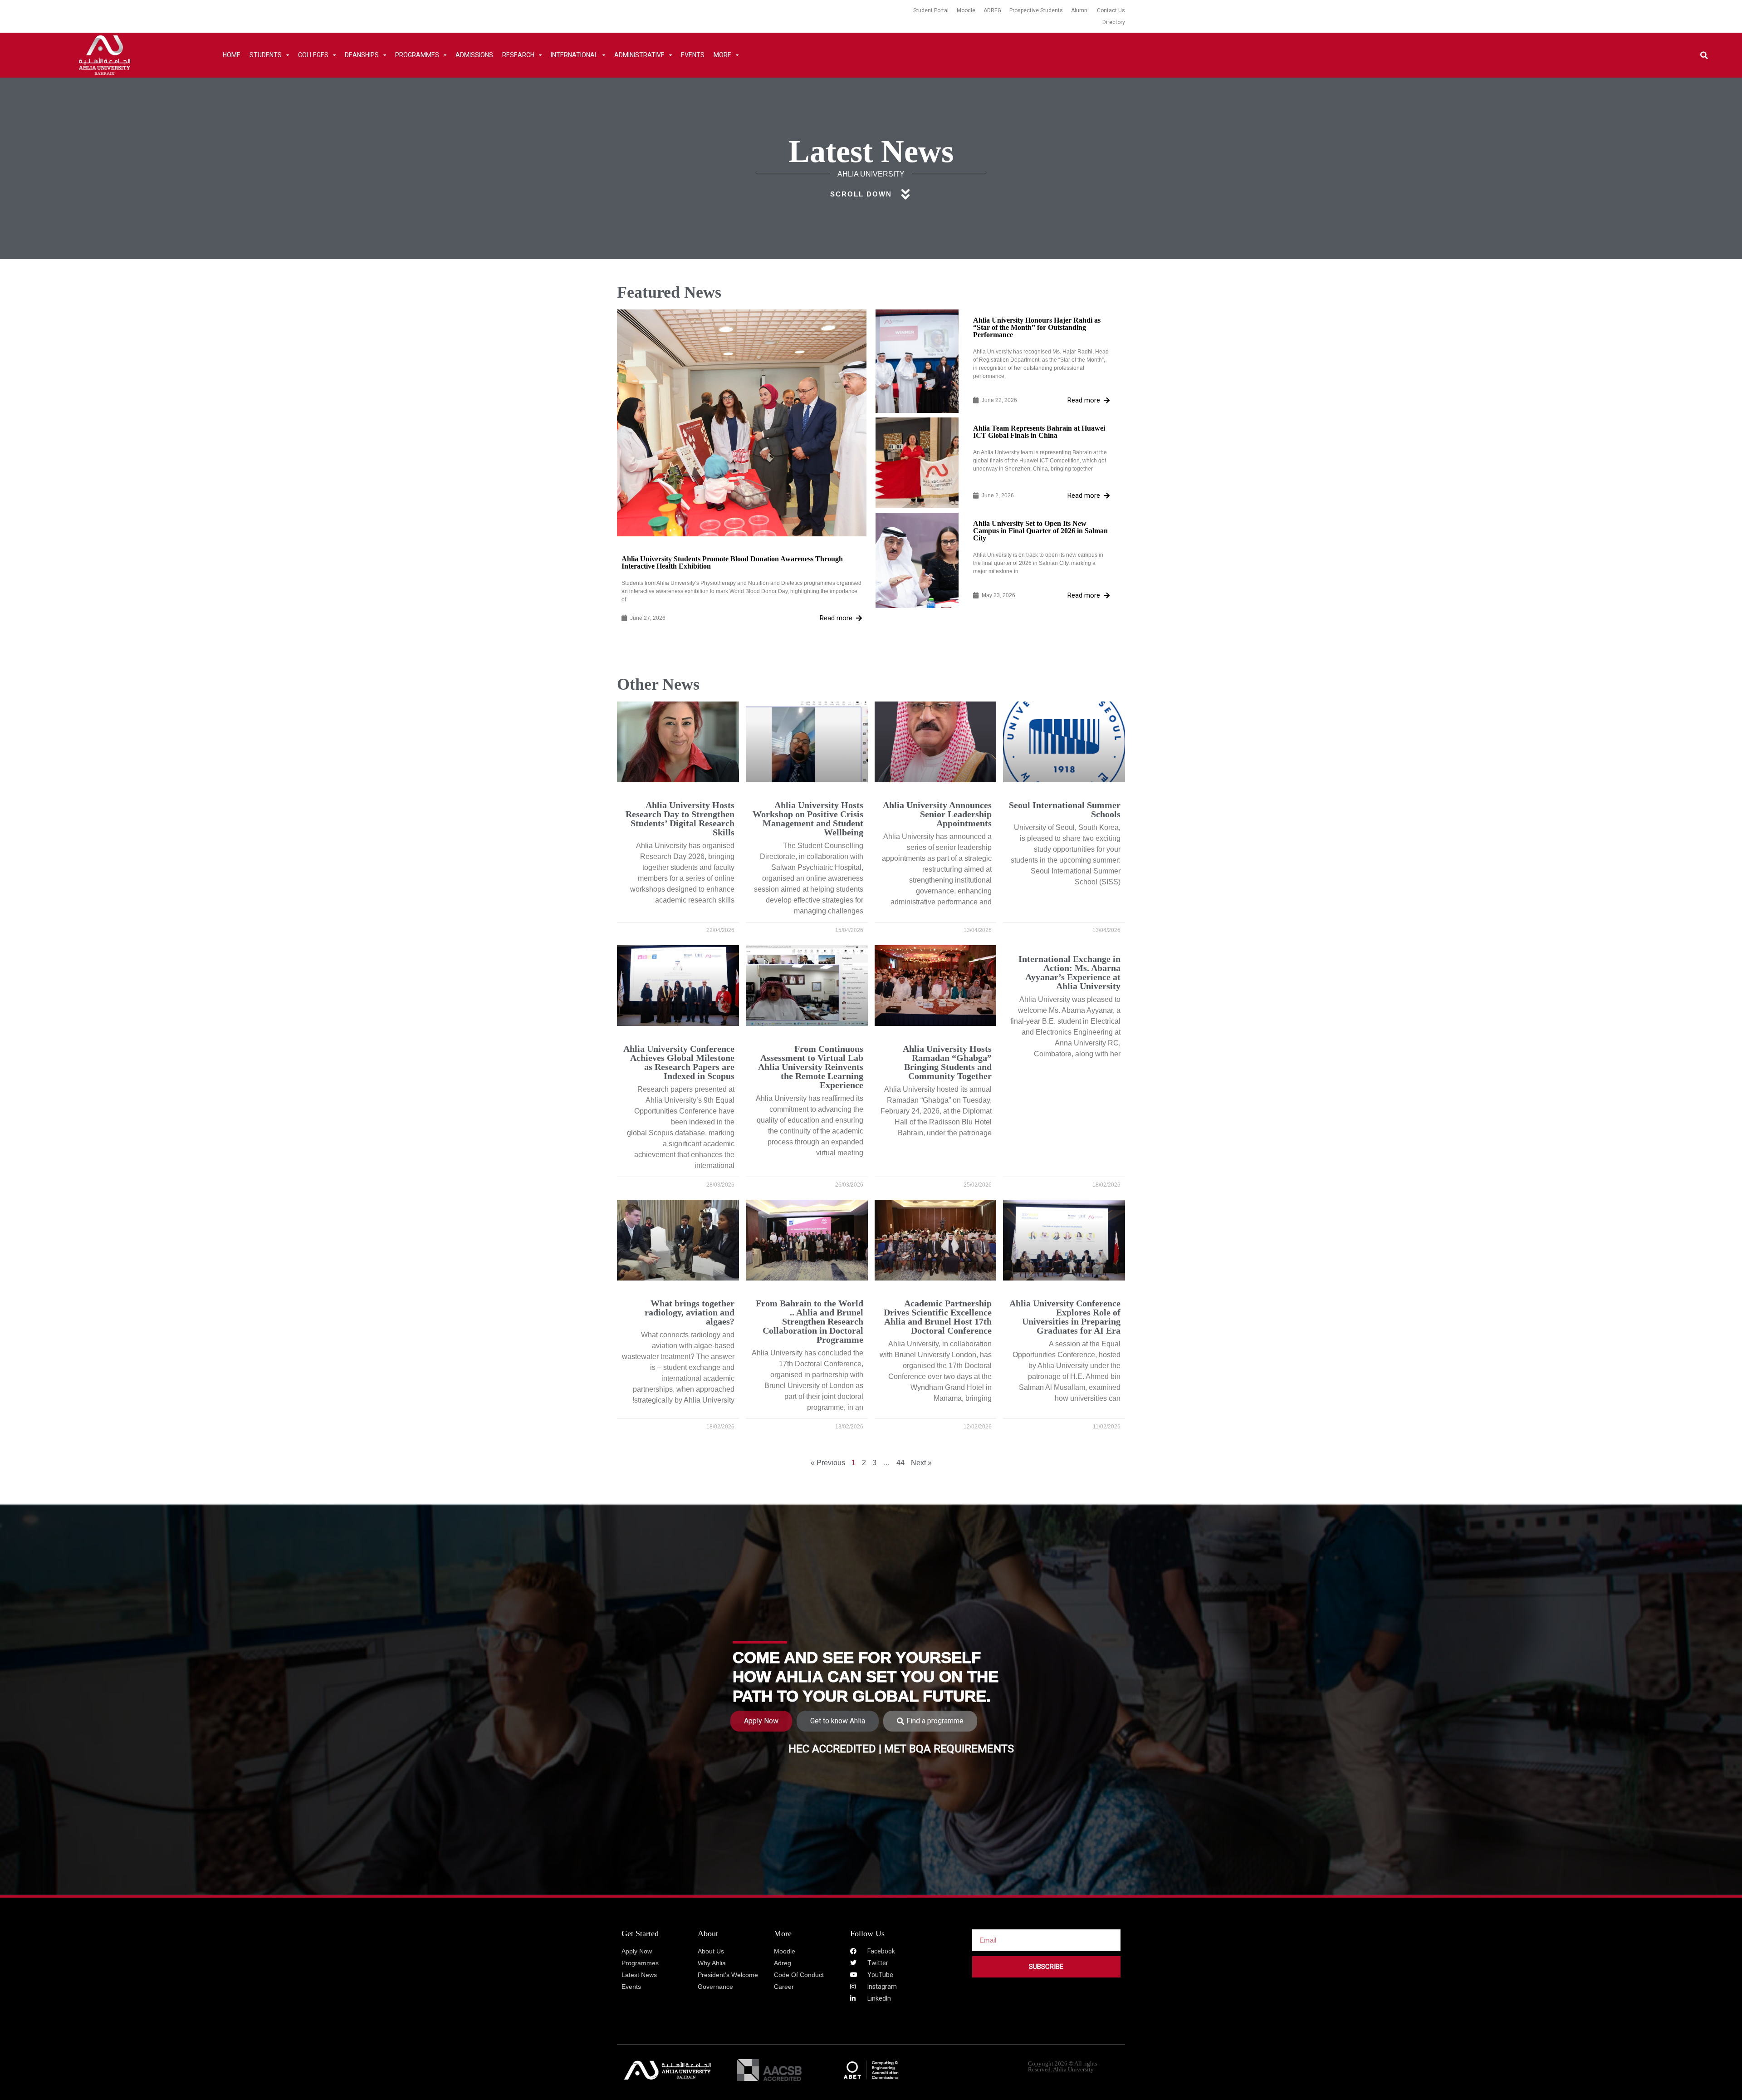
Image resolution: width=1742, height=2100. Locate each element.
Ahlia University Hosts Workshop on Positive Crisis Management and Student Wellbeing (808, 819)
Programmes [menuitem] (417, 55)
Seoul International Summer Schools (1065, 810)
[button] (1704, 55)
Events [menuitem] (693, 55)
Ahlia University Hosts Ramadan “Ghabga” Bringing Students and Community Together (947, 1062)
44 (900, 1463)
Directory (1114, 22)
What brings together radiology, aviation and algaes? (690, 1312)
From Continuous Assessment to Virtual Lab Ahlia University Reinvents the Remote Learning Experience (811, 1067)
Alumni (1080, 10)
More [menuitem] (722, 55)
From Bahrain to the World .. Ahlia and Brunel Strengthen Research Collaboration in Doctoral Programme (810, 1321)
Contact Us (1111, 10)
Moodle (966, 10)
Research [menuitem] (518, 55)
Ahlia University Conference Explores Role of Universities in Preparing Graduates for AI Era (1065, 1317)
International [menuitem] (574, 55)
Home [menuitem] (232, 55)
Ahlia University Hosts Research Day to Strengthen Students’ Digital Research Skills (680, 819)
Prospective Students (1036, 10)
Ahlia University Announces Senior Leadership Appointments (937, 814)
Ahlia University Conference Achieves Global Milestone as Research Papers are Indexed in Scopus (679, 1062)
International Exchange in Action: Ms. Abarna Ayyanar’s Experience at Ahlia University (1069, 972)
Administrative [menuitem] (639, 55)
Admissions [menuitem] (474, 55)
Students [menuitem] (266, 55)
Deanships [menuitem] (362, 55)
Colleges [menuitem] (313, 55)
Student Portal (931, 10)
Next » (921, 1463)
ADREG (992, 10)
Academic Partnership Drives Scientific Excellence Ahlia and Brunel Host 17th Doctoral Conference (938, 1317)
